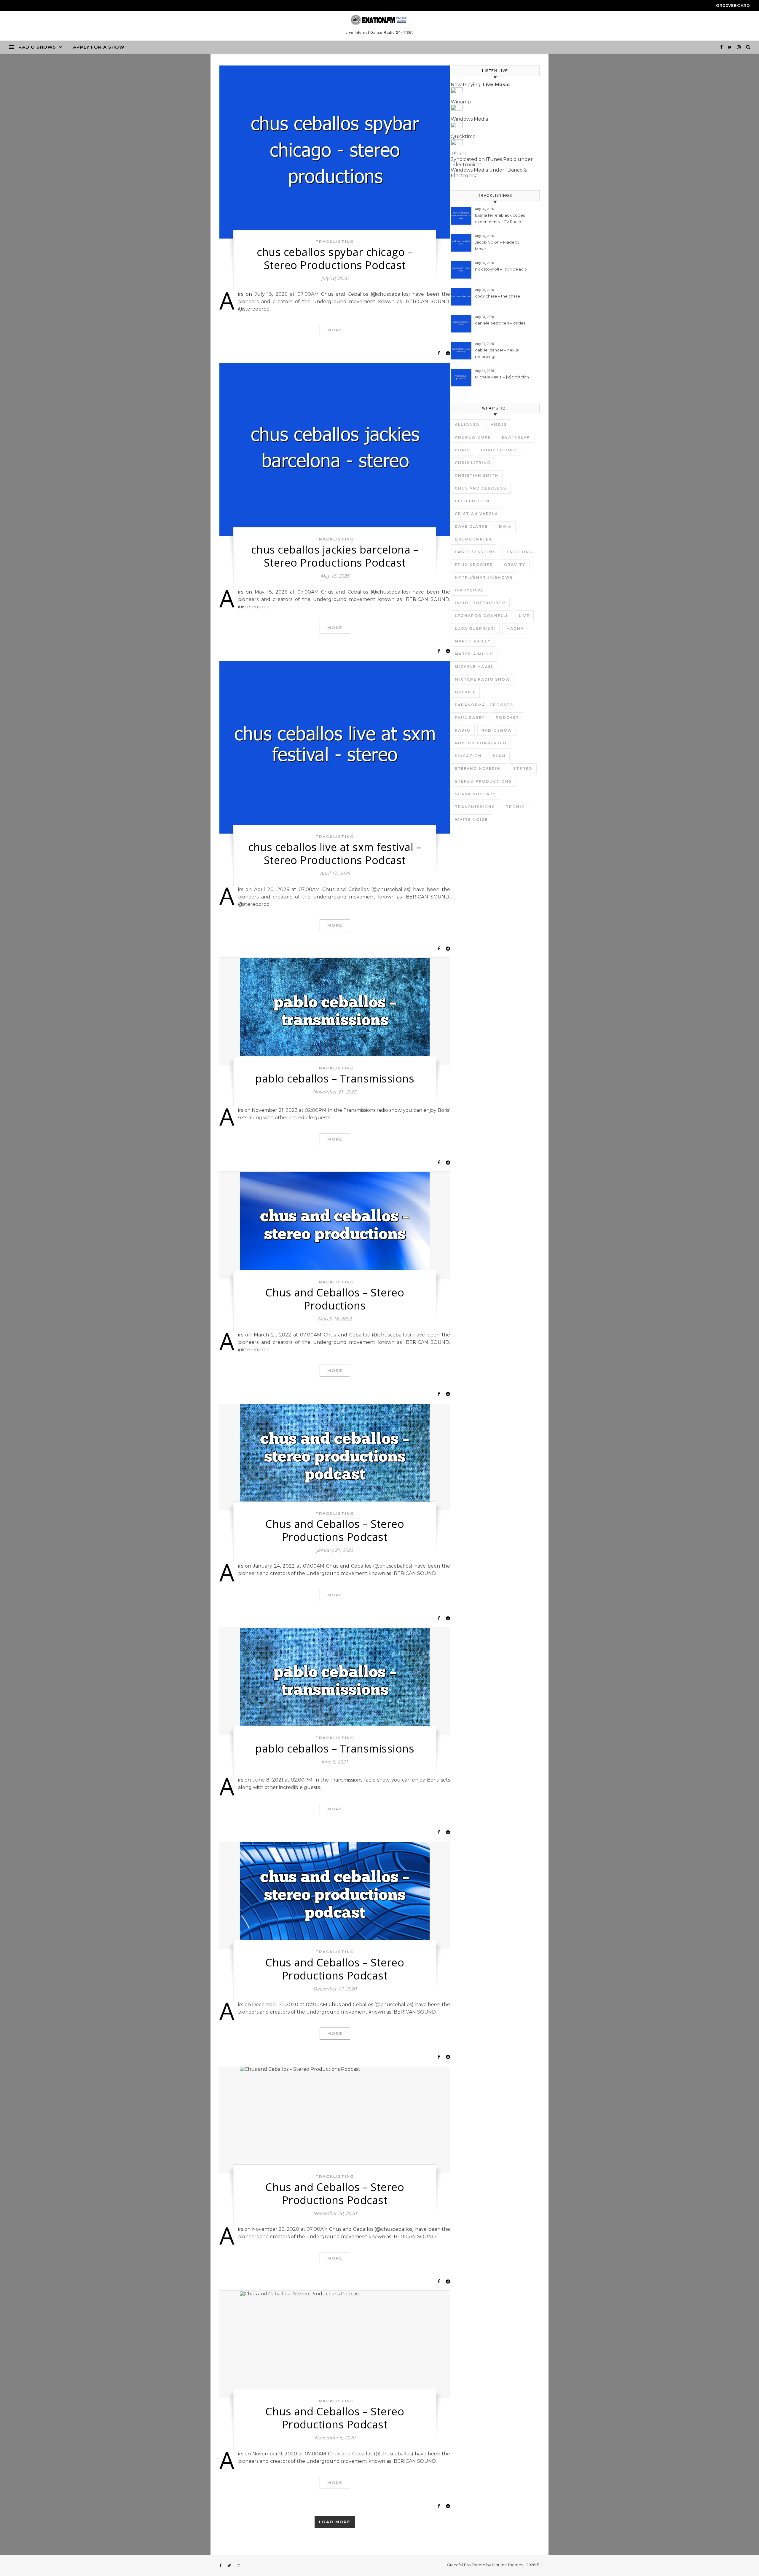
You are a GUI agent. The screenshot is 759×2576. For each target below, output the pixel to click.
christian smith (477, 475)
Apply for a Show (99, 47)
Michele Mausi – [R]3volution (502, 377)
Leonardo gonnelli (481, 616)
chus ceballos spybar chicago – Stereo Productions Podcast (335, 259)
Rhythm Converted (481, 743)
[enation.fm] (379, 20)
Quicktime (463, 136)
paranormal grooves (484, 705)
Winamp (461, 102)
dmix (505, 526)
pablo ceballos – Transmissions (335, 1078)
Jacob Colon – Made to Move (497, 245)
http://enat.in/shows (484, 577)
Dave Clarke (471, 526)
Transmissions (475, 807)
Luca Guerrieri (475, 628)
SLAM (499, 756)
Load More (335, 2522)
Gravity (515, 565)
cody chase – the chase (498, 296)
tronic (515, 807)
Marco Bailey (473, 641)
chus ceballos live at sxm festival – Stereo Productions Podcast (335, 854)
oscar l (465, 692)
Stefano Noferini (479, 769)
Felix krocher (474, 565)
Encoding (520, 552)
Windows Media (469, 119)
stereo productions (483, 781)
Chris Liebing (499, 450)
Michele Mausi (474, 667)
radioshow (497, 730)
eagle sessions (475, 552)
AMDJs (499, 424)
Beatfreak (516, 437)
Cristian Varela (476, 514)
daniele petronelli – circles (500, 323)
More (335, 330)
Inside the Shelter (480, 603)
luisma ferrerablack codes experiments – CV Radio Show (500, 219)
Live (524, 616)
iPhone (459, 154)
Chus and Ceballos (481, 488)
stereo (523, 769)
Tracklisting (335, 242)
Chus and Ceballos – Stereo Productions (335, 1299)
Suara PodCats (475, 794)
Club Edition (472, 501)
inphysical (469, 590)
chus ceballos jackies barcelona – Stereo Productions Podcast (335, 556)
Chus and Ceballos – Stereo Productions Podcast (335, 1530)
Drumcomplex (473, 539)
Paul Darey (470, 718)
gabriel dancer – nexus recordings (497, 353)
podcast (507, 718)
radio (463, 730)
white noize (471, 820)
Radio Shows (37, 47)
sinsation (468, 756)
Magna (515, 628)
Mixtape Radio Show (483, 679)
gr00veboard (733, 5)
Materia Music (474, 654)
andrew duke (473, 437)
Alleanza (467, 424)
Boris (462, 450)
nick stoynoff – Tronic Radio (501, 269)
